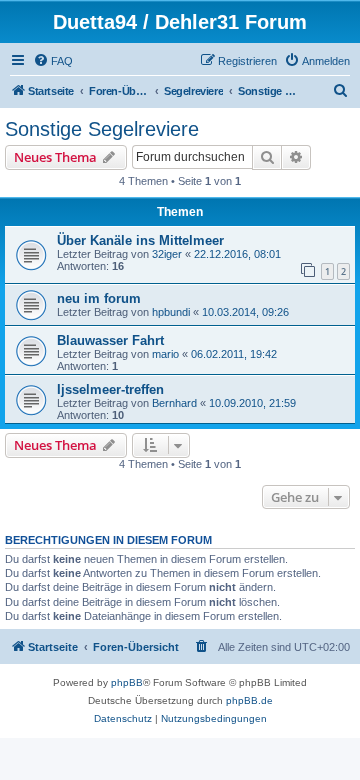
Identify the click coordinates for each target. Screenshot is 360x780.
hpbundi (171, 312)
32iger (167, 254)
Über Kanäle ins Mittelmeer (140, 240)
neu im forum (99, 298)
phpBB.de (249, 700)
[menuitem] (53, 61)
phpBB (127, 682)
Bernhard (174, 403)
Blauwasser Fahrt (110, 340)
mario (165, 354)
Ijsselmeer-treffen (110, 389)
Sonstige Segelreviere (102, 129)
